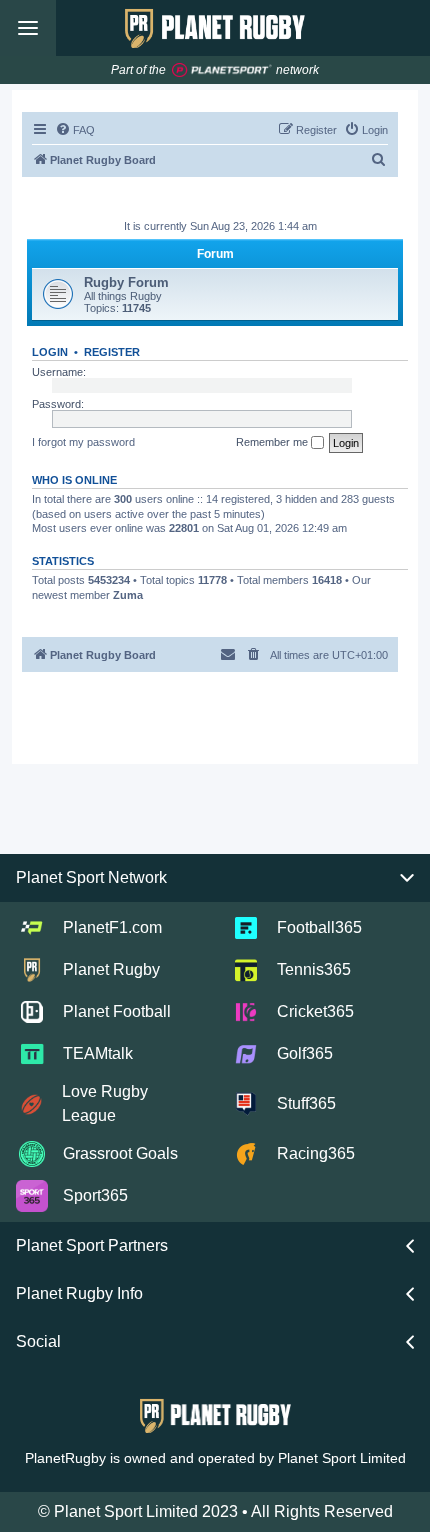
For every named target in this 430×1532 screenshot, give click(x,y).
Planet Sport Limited (342, 1458)
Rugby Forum (126, 282)
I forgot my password (83, 442)
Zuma (128, 595)
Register (112, 352)
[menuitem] (75, 130)
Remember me (273, 442)
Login (50, 352)
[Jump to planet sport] (222, 70)
